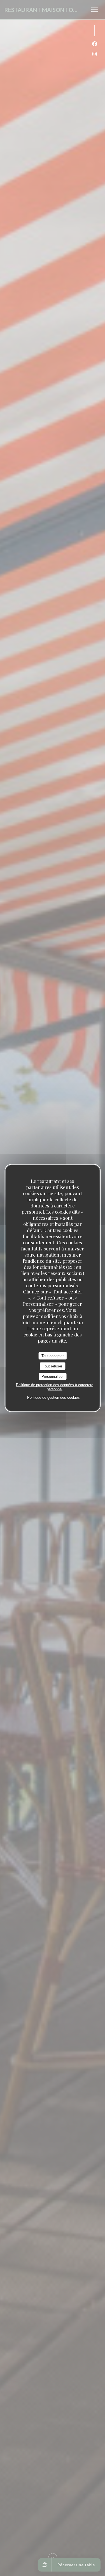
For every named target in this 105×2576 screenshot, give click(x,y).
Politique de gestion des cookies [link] (53, 1397)
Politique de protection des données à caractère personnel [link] (55, 1387)
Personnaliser (53, 1376)
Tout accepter (53, 1356)
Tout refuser (53, 1366)
